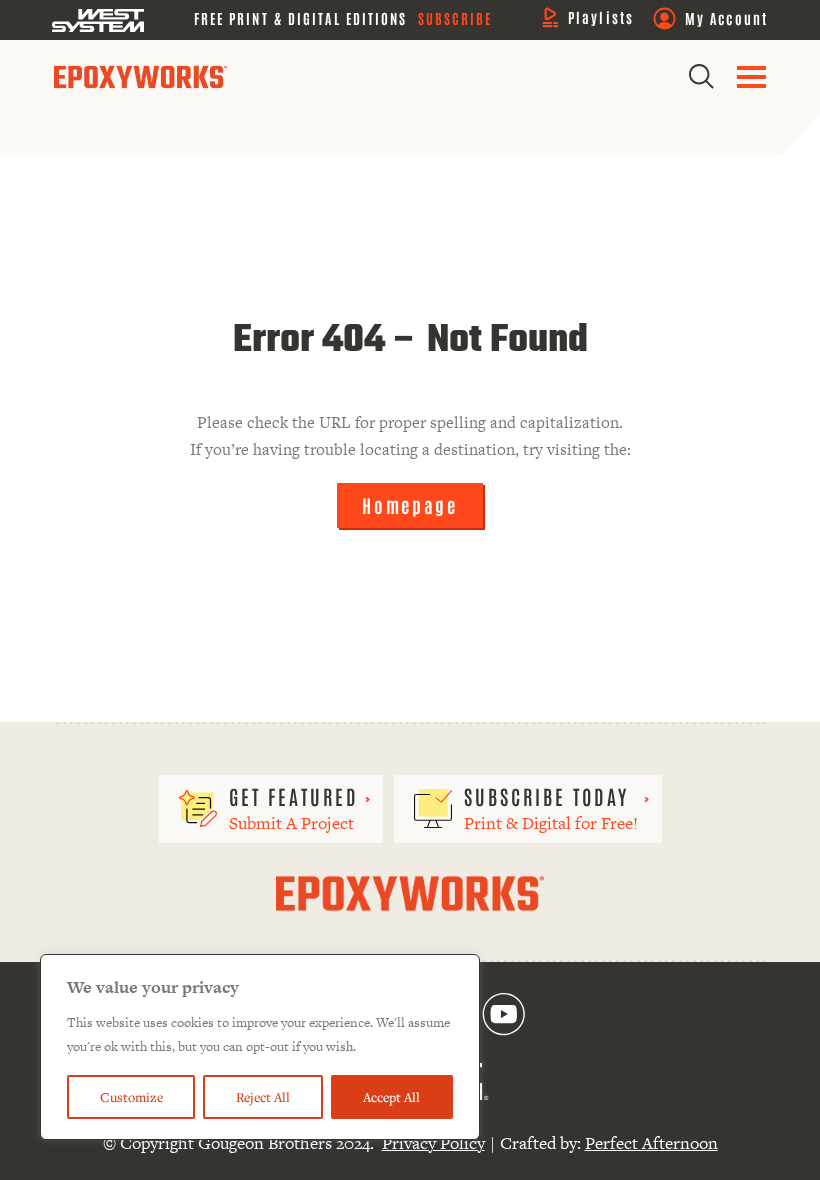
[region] (260, 1047)
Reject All (263, 1097)
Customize (131, 1097)
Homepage (410, 505)
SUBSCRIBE (455, 18)
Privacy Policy (433, 1143)
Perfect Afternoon (651, 1143)
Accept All (391, 1097)
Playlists (601, 17)
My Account (726, 18)
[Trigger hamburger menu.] (751, 77)
